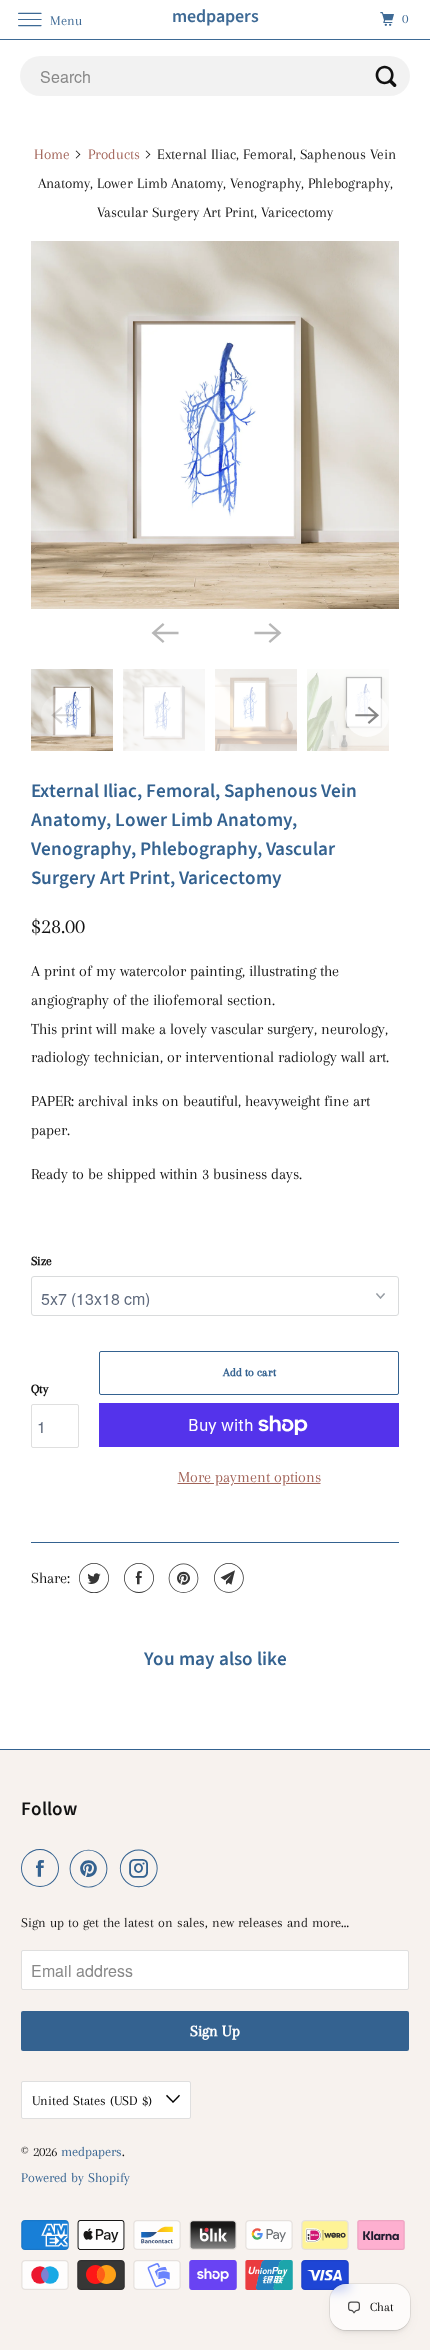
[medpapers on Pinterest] (93, 1868)
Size (41, 1261)
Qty (39, 1389)
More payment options (249, 1477)
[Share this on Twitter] (91, 1578)
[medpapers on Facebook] (44, 1868)
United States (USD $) (94, 2100)
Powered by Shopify (75, 2177)
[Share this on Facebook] (136, 1578)
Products (114, 154)
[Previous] (163, 631)
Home (52, 154)
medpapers (91, 2151)
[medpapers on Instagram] (143, 1868)
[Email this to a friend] (226, 1578)
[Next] (267, 631)
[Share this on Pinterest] (181, 1578)
